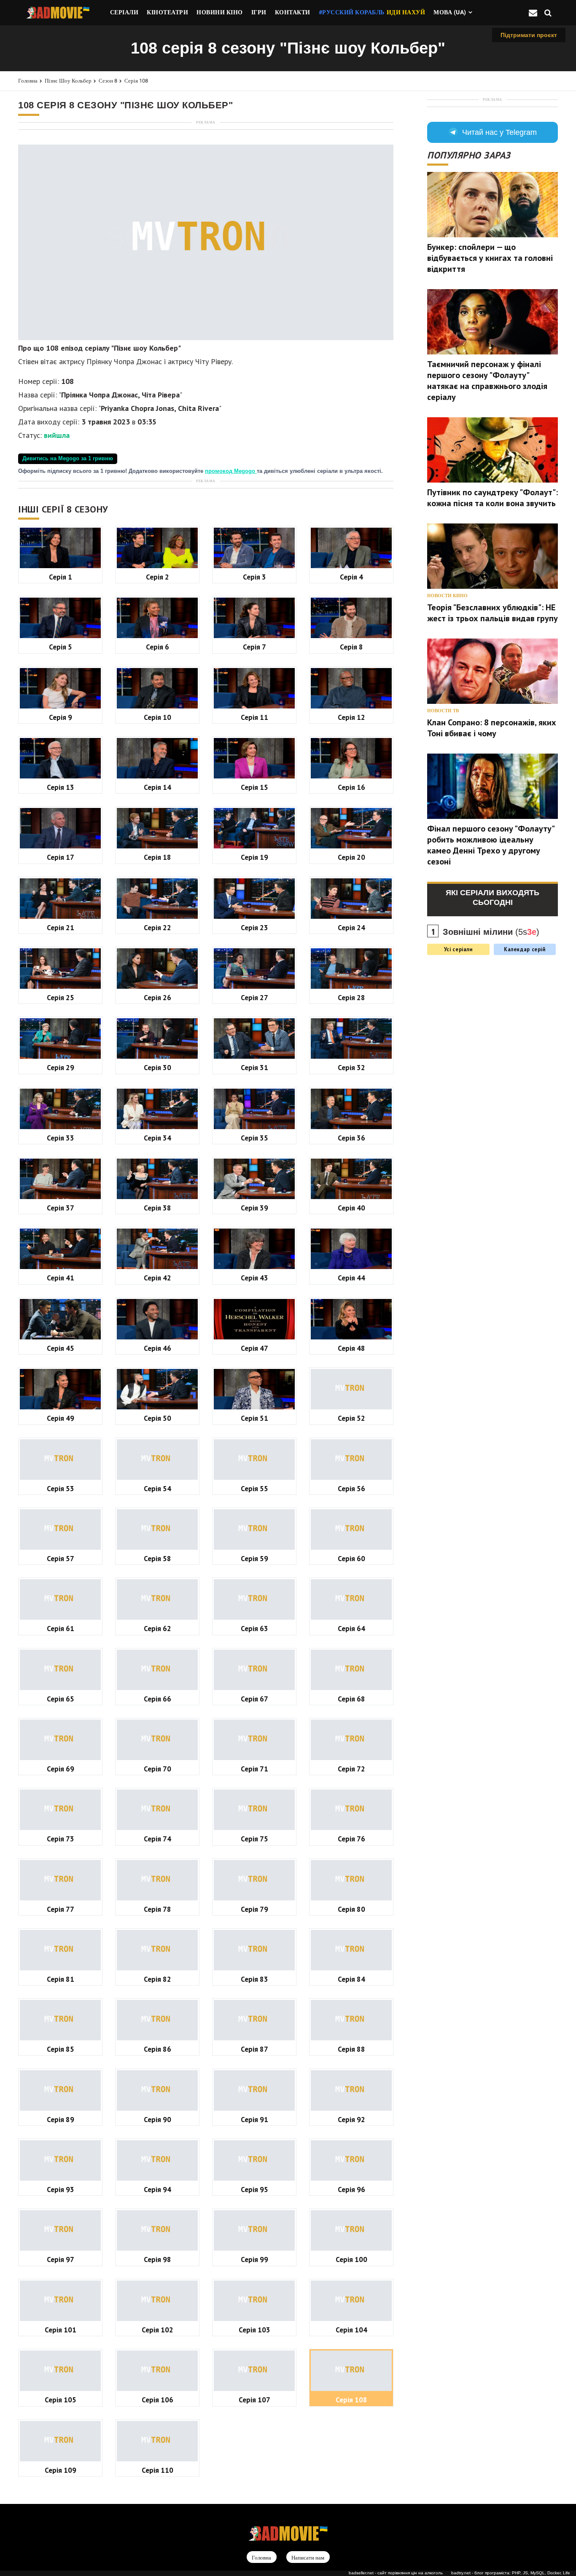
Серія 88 (351, 2049)
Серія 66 (157, 1699)
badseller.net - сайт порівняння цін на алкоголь (396, 2573)
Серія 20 (351, 857)
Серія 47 (254, 1348)
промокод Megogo (231, 471)
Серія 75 (254, 1839)
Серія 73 (61, 1839)
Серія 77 (61, 1909)
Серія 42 (157, 1278)
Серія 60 (351, 1558)
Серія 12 (351, 717)
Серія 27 (254, 997)
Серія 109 (61, 2470)
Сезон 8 (108, 81)
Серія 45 (61, 1348)
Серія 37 (61, 1208)
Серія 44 (351, 1278)
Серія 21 (61, 927)
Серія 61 (61, 1628)
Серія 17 (61, 857)
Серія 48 (351, 1348)
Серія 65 (61, 1699)
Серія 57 (61, 1558)
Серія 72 (351, 1769)
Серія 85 (61, 2049)
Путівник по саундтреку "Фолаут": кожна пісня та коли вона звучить (493, 498)
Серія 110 (157, 2470)
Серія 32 (351, 1067)
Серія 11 (254, 717)
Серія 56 (351, 1488)
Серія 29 (61, 1067)
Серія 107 (254, 2400)
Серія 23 (254, 927)
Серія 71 (254, 1769)
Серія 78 (157, 1909)
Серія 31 (254, 1067)
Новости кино (447, 596)
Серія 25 (61, 997)
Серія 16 (351, 787)
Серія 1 (61, 577)
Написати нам (308, 2558)
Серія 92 (351, 2119)
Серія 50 (157, 1418)
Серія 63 (254, 1628)
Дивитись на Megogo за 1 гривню (68, 459)
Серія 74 (157, 1839)
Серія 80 (351, 1909)
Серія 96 (351, 2189)
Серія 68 (351, 1699)
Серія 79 (254, 1909)
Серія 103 (254, 2330)
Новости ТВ (443, 711)
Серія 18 (157, 857)
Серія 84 (351, 1979)
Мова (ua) (450, 12)
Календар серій (525, 949)
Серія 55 (254, 1488)
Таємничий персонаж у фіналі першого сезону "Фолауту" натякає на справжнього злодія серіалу (487, 381)
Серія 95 (254, 2189)
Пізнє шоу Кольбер (68, 81)
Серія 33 (61, 1138)
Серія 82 (157, 1979)
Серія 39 (254, 1208)
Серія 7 (254, 647)
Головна (28, 81)
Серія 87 (254, 2049)
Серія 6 (157, 647)
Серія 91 (254, 2119)
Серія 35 (254, 1138)
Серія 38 (157, 1208)
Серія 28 (351, 997)
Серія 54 (157, 1488)
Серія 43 (254, 1278)
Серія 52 (351, 1418)
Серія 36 (351, 1138)
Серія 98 (157, 2259)
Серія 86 (157, 2049)
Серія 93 (61, 2189)
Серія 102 (157, 2330)
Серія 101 (61, 2330)
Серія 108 (136, 81)
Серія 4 (351, 577)
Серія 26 (157, 997)
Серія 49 (61, 1418)
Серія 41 (61, 1278)
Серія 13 (61, 787)
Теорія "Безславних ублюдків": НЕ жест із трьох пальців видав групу (493, 613)
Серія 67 (254, 1699)
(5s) (491, 932)
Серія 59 (254, 1558)
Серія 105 (61, 2400)
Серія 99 (254, 2259)
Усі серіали (458, 949)
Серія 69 (61, 1769)
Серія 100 (351, 2259)
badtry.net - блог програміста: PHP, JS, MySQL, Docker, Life (511, 2573)
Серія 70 (157, 1769)
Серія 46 (157, 1348)
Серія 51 (254, 1418)
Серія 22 (157, 927)
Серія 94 (157, 2189)
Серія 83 (254, 1979)
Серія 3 (254, 577)
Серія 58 (157, 1558)
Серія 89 (61, 2119)
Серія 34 (157, 1138)
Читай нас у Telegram (499, 132)
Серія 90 (157, 2119)
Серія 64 (351, 1628)
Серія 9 (61, 717)
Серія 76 (351, 1839)
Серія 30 (157, 1067)
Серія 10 (157, 717)
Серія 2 (157, 577)
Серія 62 (157, 1628)
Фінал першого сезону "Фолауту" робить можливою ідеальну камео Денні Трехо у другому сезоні (491, 845)
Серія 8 (351, 647)
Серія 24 (351, 927)
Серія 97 (61, 2259)
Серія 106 (157, 2400)
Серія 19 (254, 857)
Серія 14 (157, 787)
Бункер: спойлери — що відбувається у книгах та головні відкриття (490, 258)
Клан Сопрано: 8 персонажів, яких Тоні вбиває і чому (492, 728)
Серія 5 (61, 647)
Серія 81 (61, 1979)
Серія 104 (351, 2330)
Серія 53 (61, 1488)
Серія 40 (351, 1208)
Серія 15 (254, 787)
